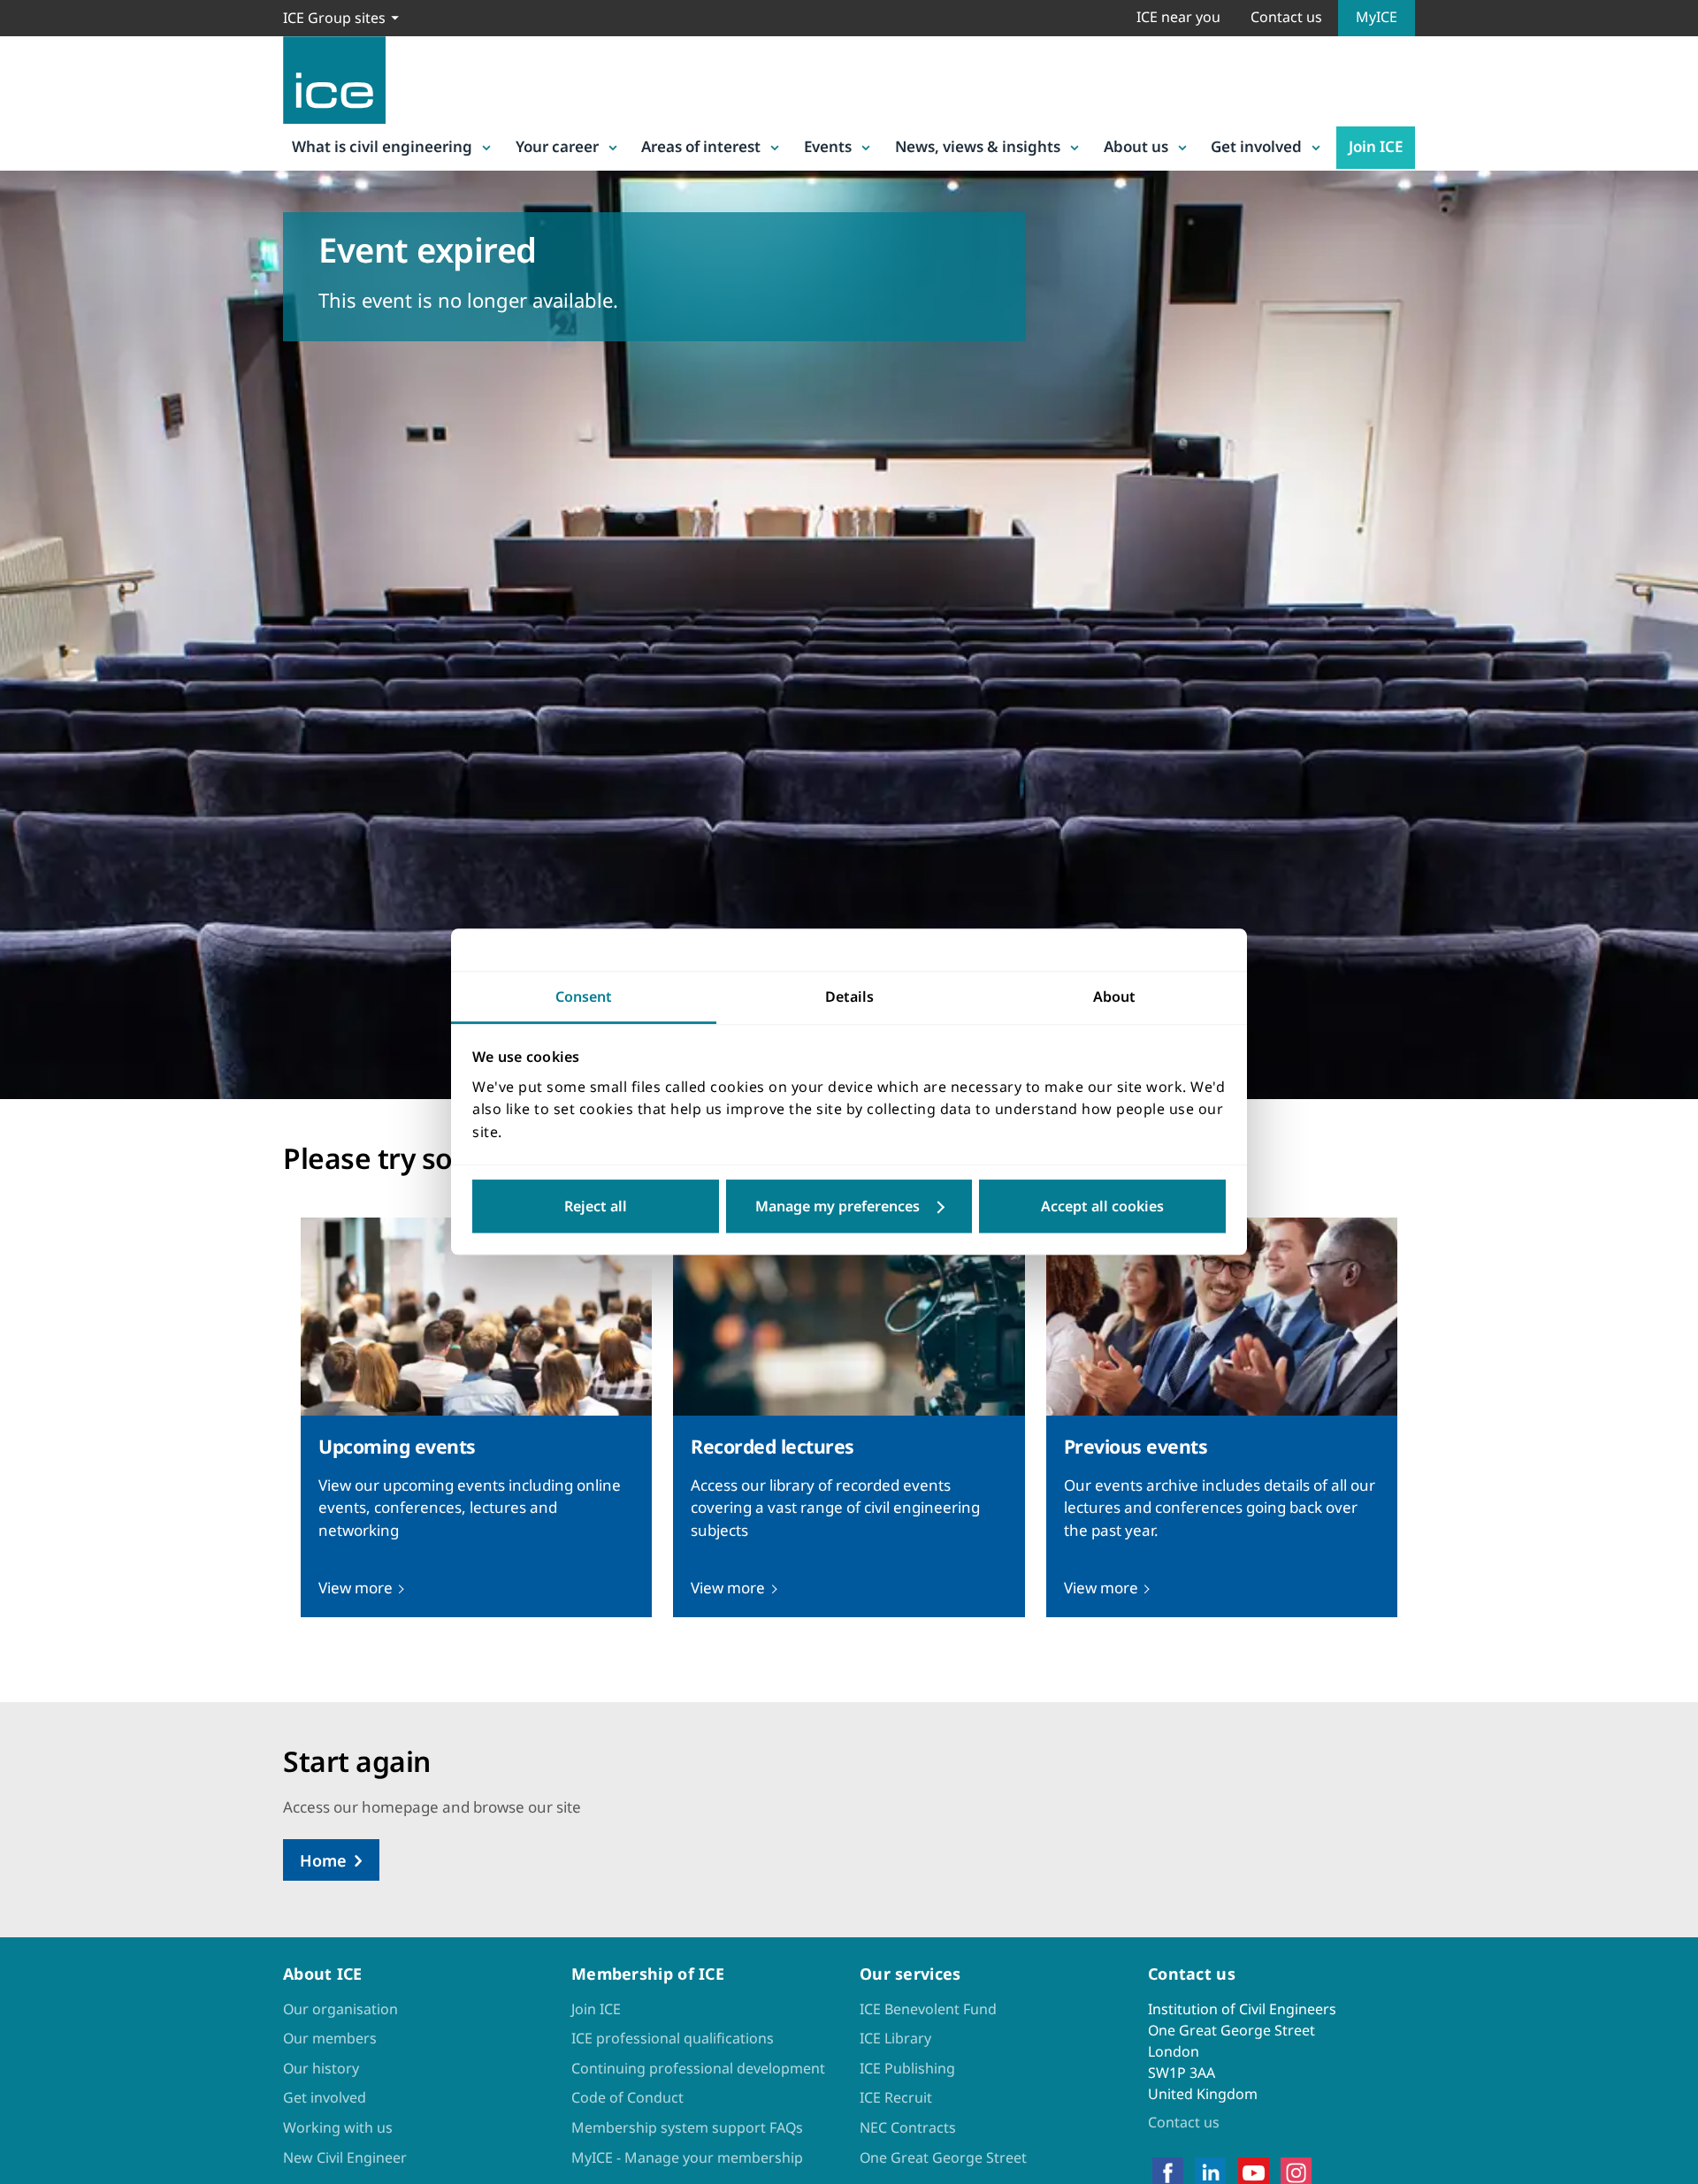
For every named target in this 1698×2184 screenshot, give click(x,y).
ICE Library (895, 2038)
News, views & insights (978, 146)
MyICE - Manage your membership (687, 2157)
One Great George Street (943, 2157)
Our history (321, 2068)
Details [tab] (849, 997)
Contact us (1286, 17)
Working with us (338, 2127)
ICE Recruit (896, 2097)
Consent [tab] (584, 997)
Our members (330, 2038)
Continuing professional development (698, 2068)
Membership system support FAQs (687, 2127)
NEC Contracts (908, 2127)
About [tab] (1114, 997)
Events (828, 146)
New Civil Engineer (345, 2157)
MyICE (1377, 17)
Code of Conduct (627, 2097)
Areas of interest (701, 146)
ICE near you (1178, 17)
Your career (557, 146)
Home (323, 1860)
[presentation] (476, 1417)
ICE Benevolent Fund (928, 2009)
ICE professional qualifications (673, 2038)
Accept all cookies (1102, 1207)
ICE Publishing (907, 2068)
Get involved (1256, 146)
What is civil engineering (382, 146)
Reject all (596, 1207)
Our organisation (340, 2009)
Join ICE (1376, 146)
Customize (849, 1207)
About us (1136, 146)
